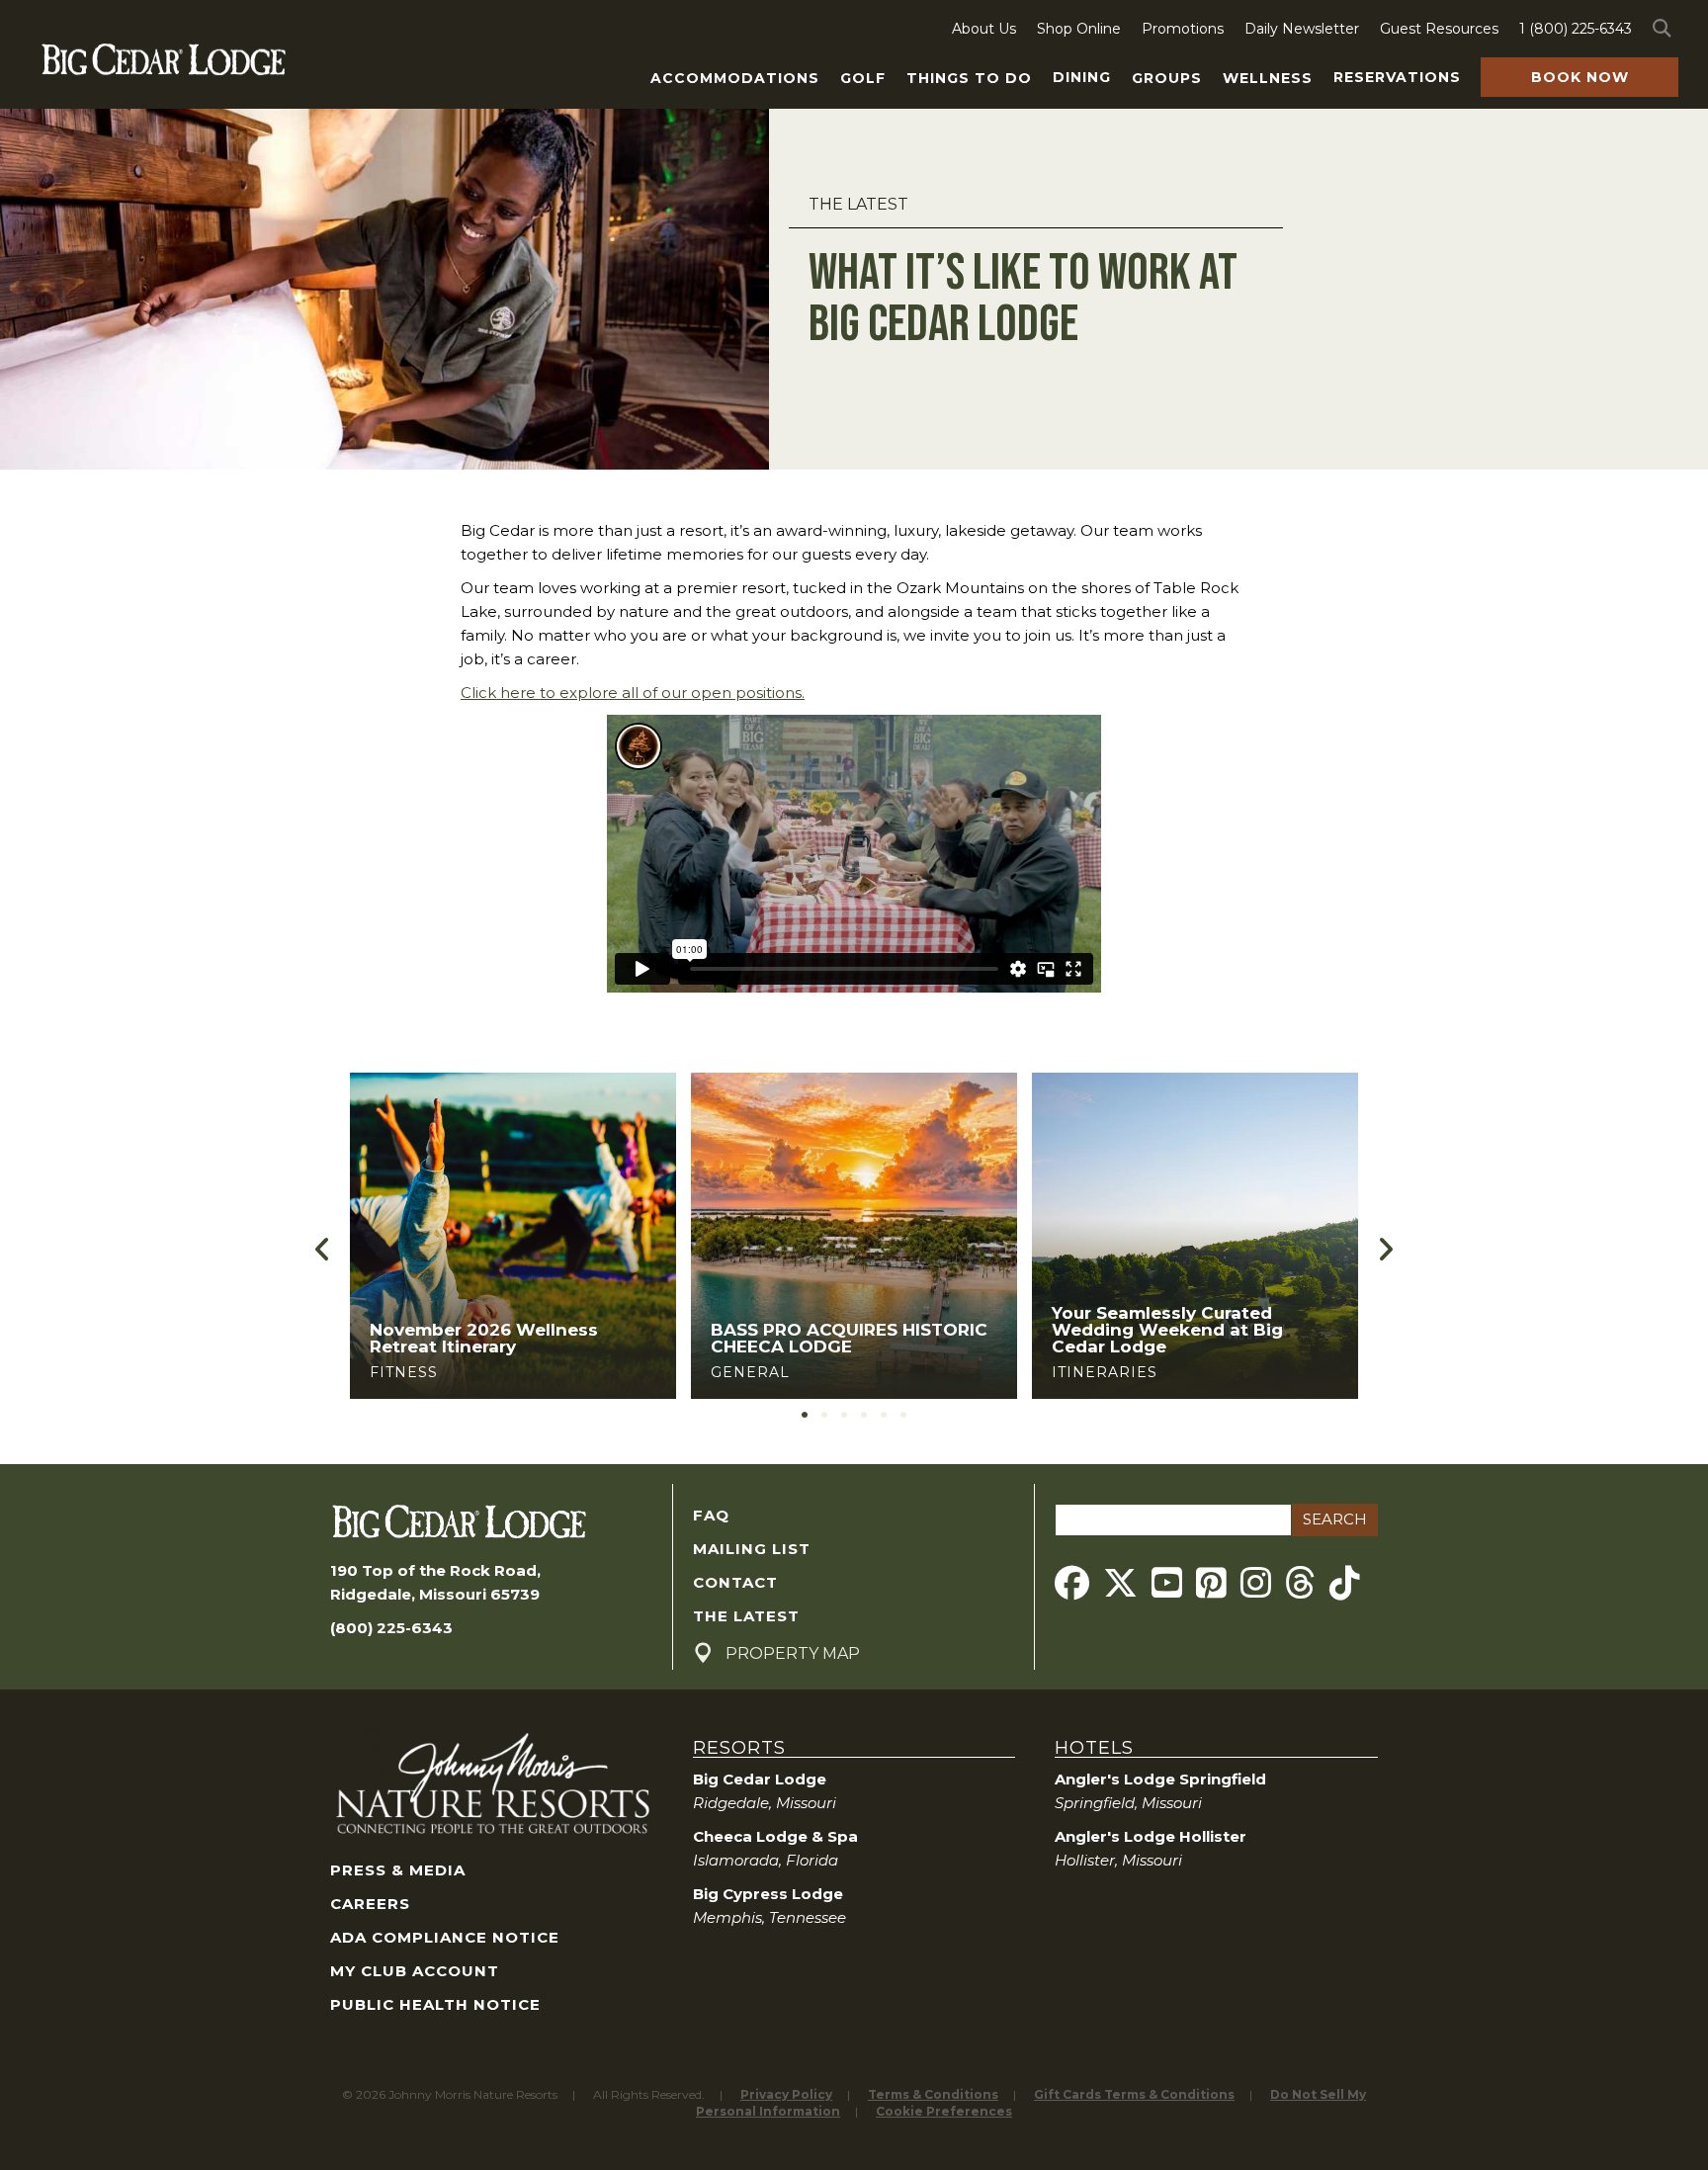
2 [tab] (824, 1415)
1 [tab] (805, 1415)
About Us (984, 29)
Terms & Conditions (933, 2094)
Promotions (1183, 29)
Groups (1167, 78)
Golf (863, 78)
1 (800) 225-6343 (1576, 29)
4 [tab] (864, 1415)
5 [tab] (884, 1415)
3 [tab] (844, 1415)
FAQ (711, 1515)
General (457, 1372)
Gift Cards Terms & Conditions (1134, 2094)
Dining (1082, 77)
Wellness (1268, 78)
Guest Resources (1439, 29)
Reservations (1397, 77)
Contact (735, 1582)
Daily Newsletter (1302, 29)
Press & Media (398, 1870)
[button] (1665, 29)
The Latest (858, 204)
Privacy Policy (786, 2094)
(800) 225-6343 (391, 1628)
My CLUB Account (415, 1971)
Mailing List (752, 1549)
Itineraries (811, 1372)
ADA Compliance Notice (445, 1937)
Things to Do (969, 78)
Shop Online (1079, 29)
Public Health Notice (435, 2004)
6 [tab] (903, 1415)
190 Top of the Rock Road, (435, 1570)
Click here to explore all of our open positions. (633, 693)
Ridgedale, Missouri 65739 (435, 1594)
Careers (370, 1904)
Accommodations (735, 78)
